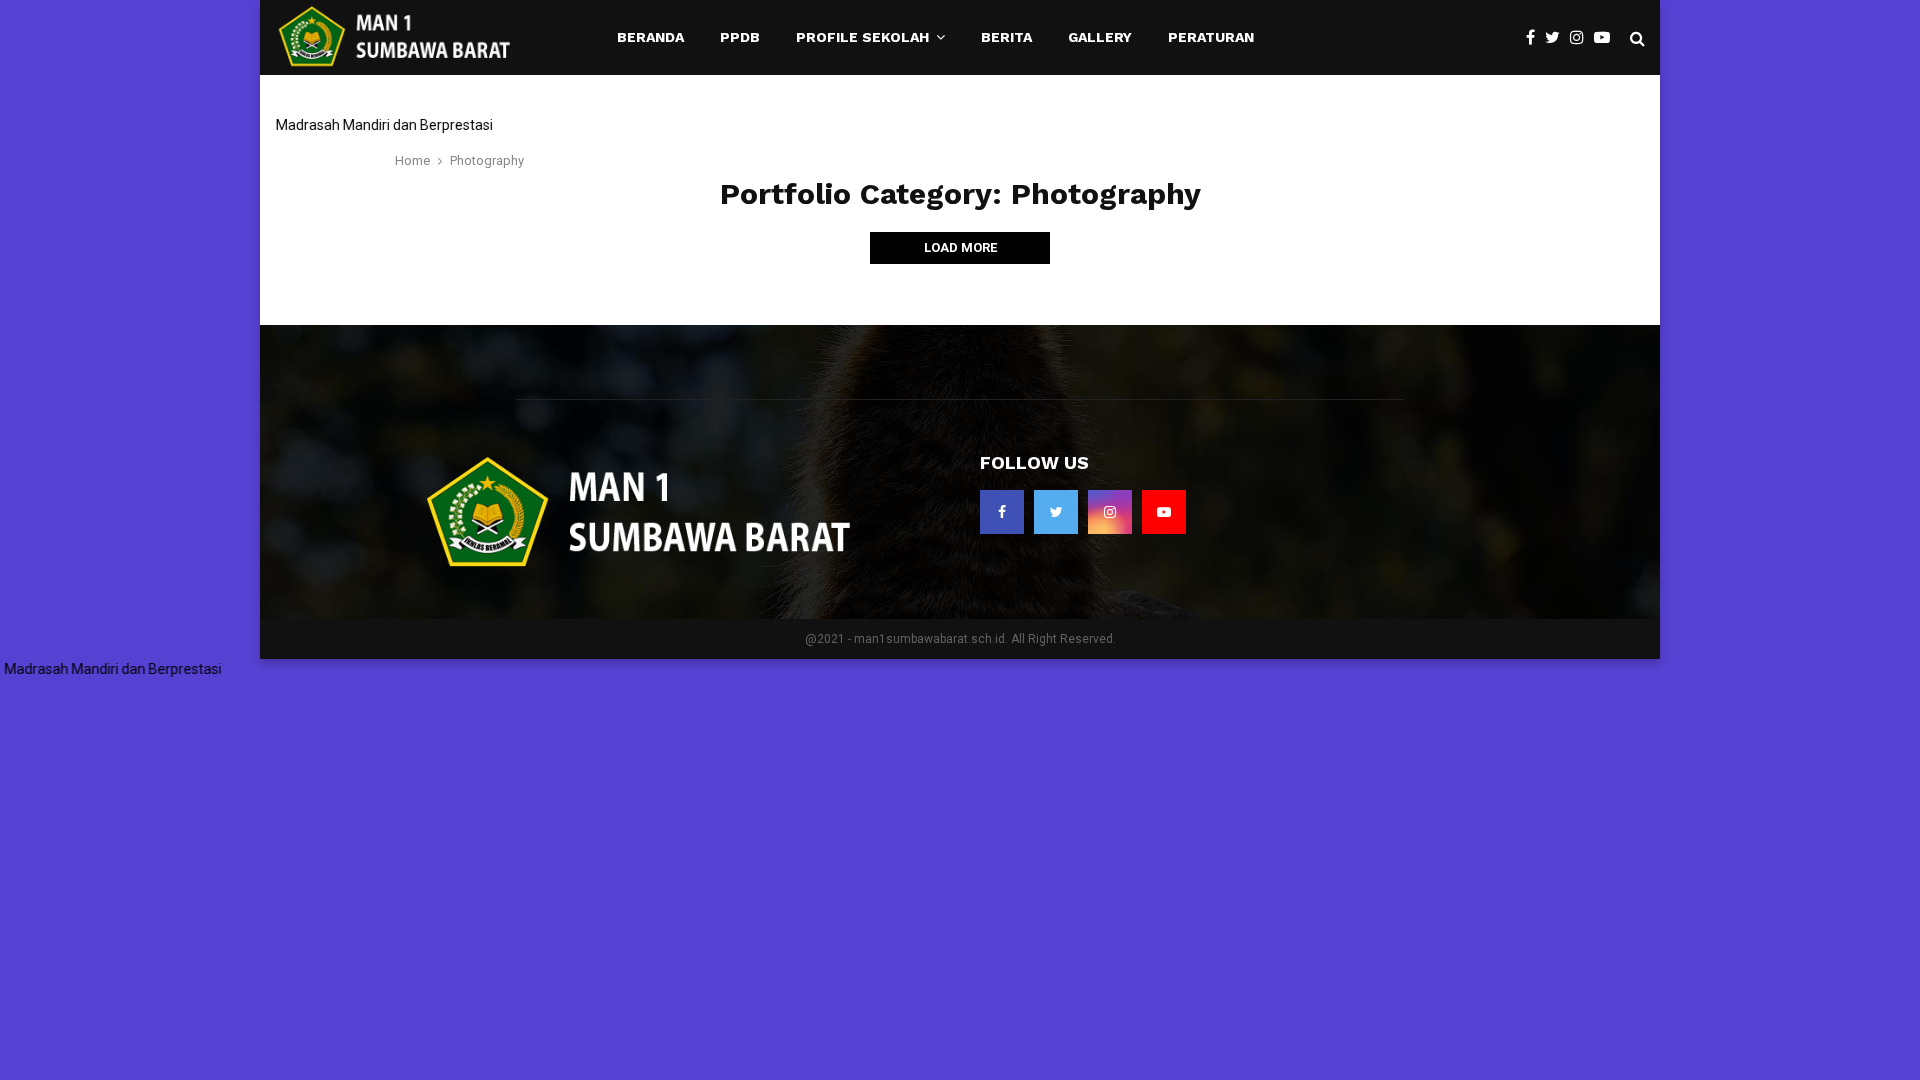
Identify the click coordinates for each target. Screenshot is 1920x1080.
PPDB (740, 37)
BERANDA (650, 37)
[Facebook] (1535, 38)
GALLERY (1100, 37)
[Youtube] (1607, 38)
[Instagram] (1582, 38)
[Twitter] (1557, 38)
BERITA (1006, 37)
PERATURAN (1211, 37)
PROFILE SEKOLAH (862, 37)
